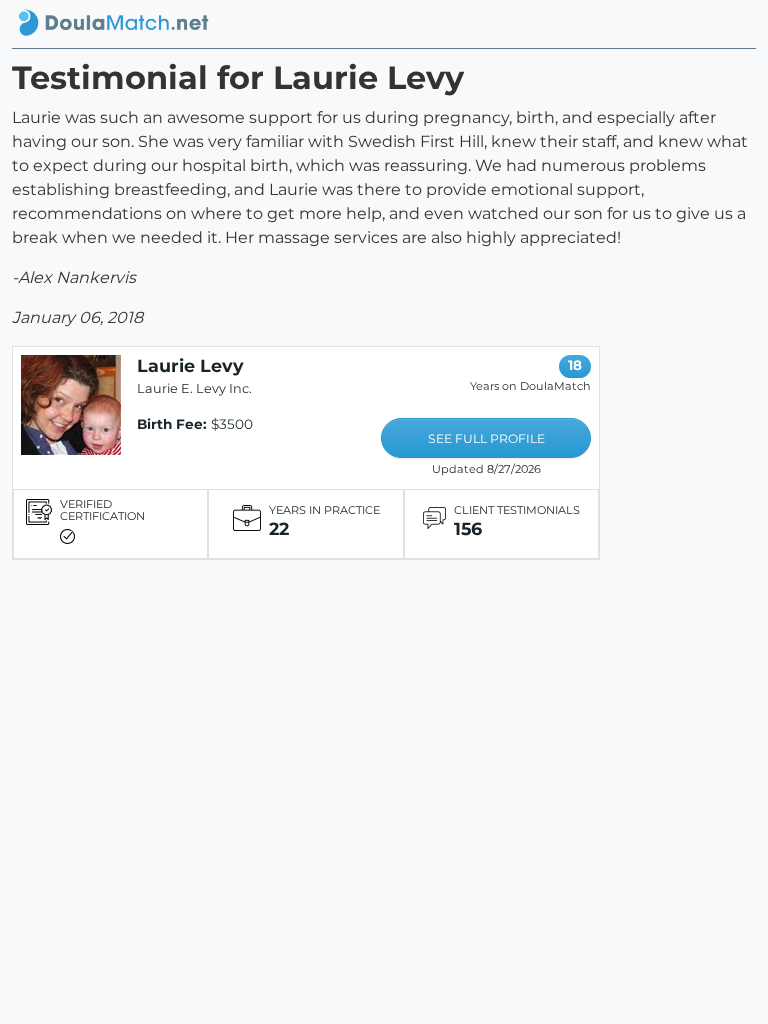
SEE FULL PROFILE (486, 438)
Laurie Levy (190, 365)
